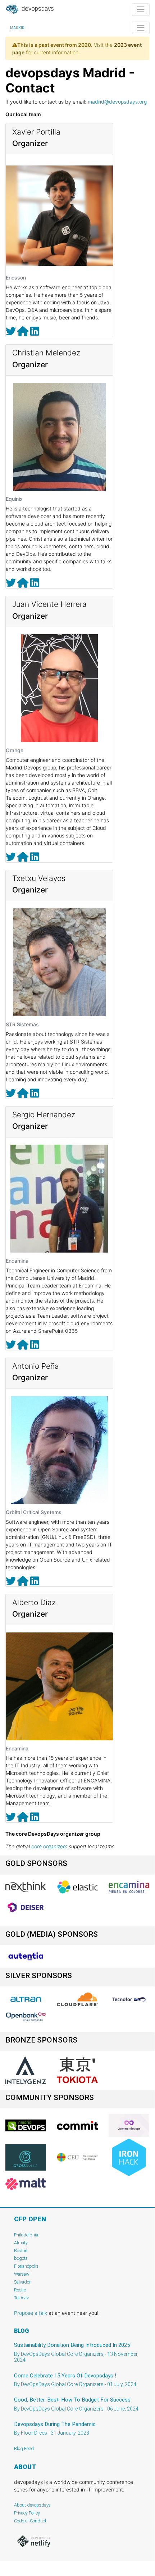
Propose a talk (31, 2313)
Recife (20, 2290)
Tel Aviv (21, 2298)
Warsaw (22, 2274)
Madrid (17, 28)
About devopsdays (32, 2505)
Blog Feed (24, 2448)
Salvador (22, 2282)
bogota (21, 2258)
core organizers (49, 1846)
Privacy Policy (27, 2513)
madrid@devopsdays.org (117, 102)
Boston (21, 2251)
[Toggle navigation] (141, 10)
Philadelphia (26, 2235)
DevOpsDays (37, 9)
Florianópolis (26, 2266)
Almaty (21, 2243)
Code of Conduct (30, 2521)
